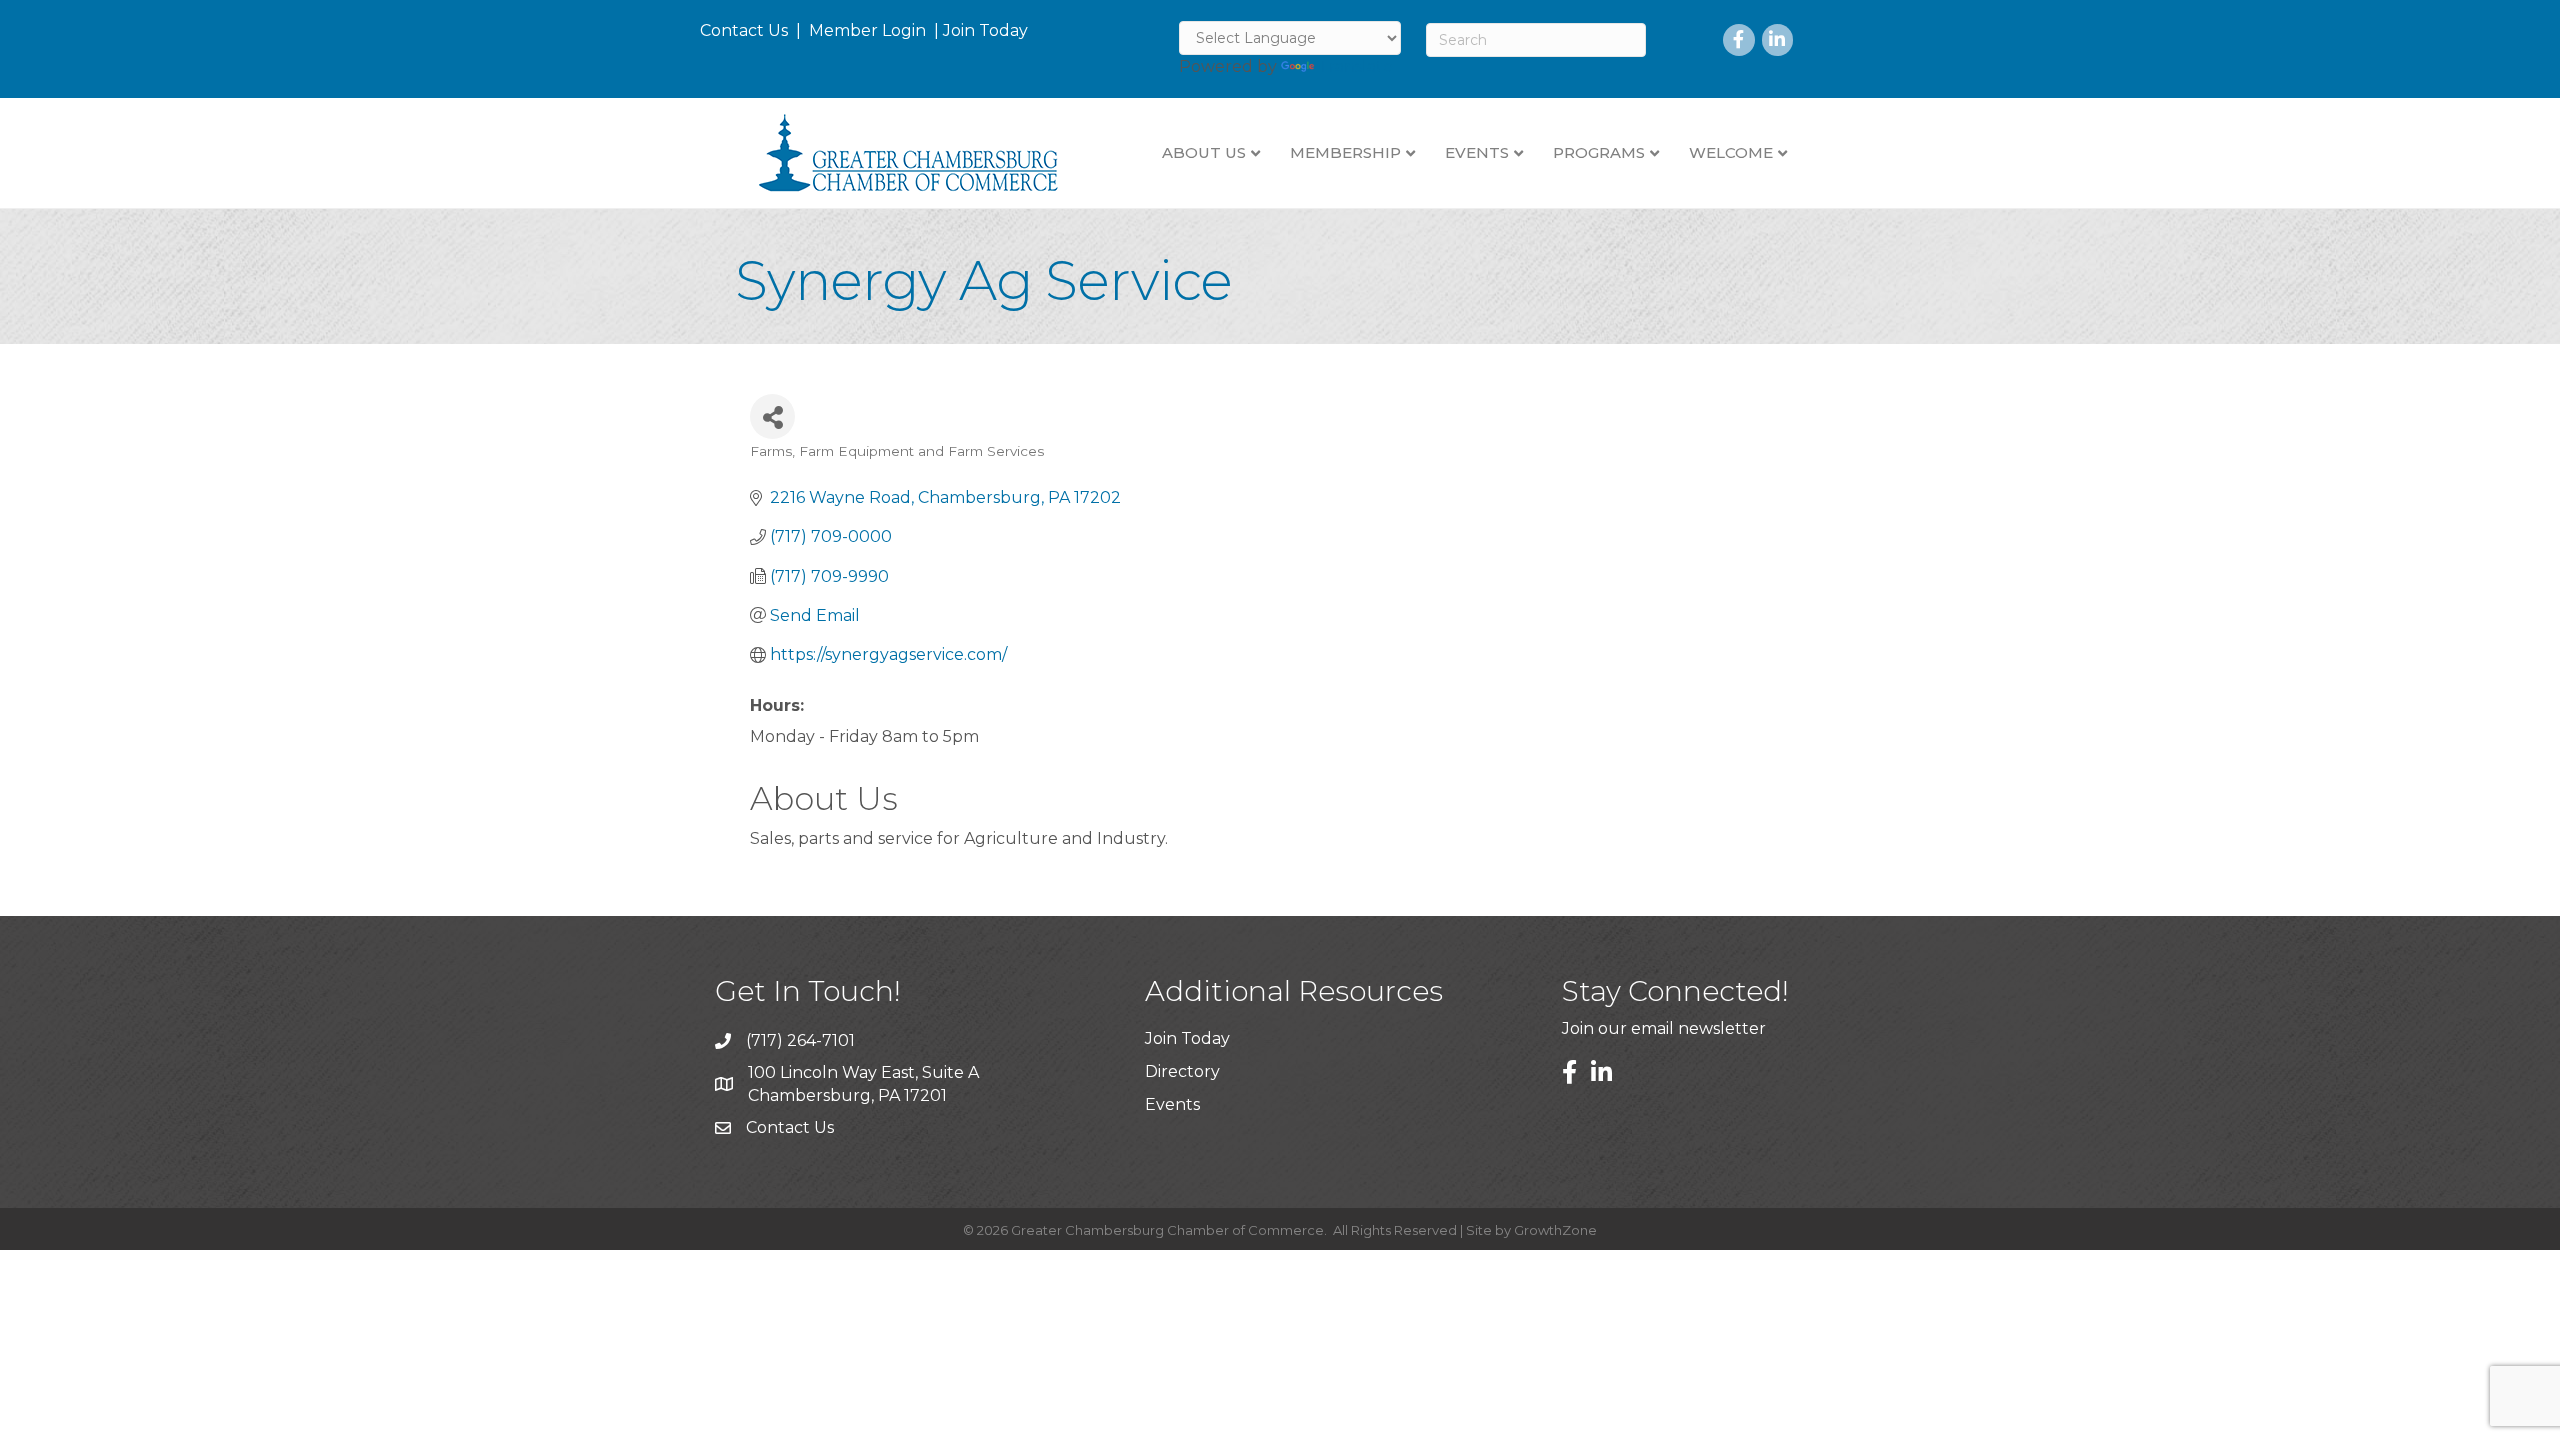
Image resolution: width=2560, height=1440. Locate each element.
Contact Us (744, 30)
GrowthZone (1555, 1230)
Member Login (867, 30)
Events (1172, 1104)
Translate (1355, 66)
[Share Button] (772, 416)
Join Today (985, 30)
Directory (1182, 1071)
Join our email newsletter (1664, 1028)
